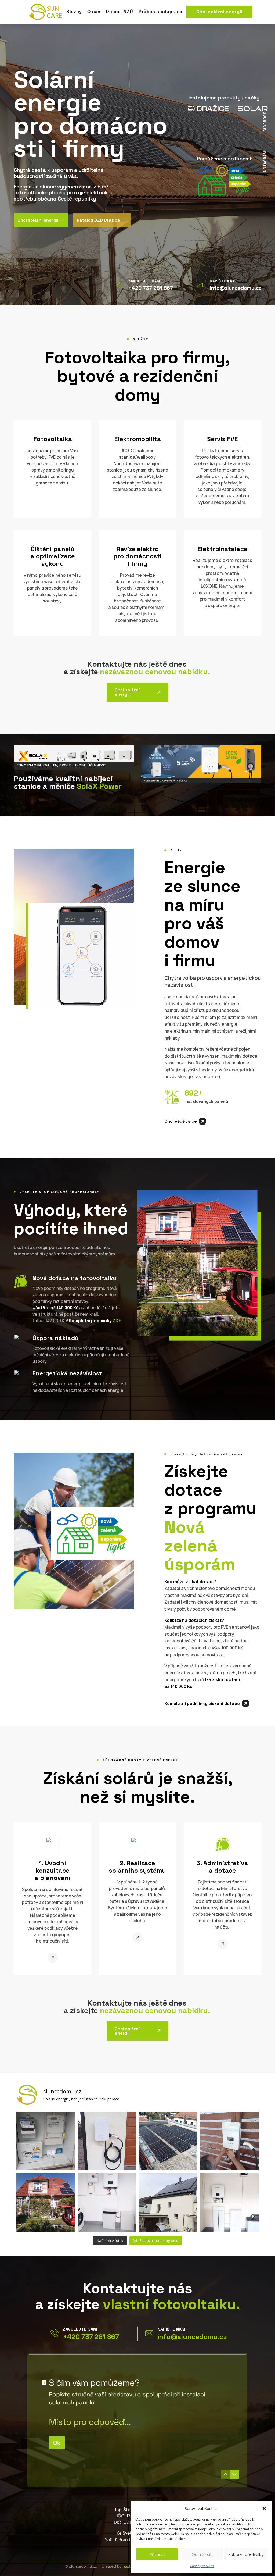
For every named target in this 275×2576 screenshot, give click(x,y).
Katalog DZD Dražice (102, 220)
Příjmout (157, 2554)
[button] (264, 2509)
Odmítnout (202, 2554)
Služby (74, 12)
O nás (94, 12)
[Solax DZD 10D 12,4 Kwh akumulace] (229, 2202)
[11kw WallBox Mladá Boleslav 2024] (107, 2141)
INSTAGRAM (265, 162)
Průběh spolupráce (160, 12)
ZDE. (117, 1321)
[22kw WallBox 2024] (229, 2141)
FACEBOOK (265, 122)
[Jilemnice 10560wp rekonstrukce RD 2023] (168, 2202)
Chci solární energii (219, 12)
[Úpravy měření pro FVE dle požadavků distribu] (46, 2141)
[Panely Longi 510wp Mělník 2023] (46, 2202)
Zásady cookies (202, 2566)
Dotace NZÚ (120, 12)
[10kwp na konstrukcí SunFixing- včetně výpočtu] (168, 2141)
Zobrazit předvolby (246, 2554)
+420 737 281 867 (91, 2337)
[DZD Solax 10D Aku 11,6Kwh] (107, 2202)
